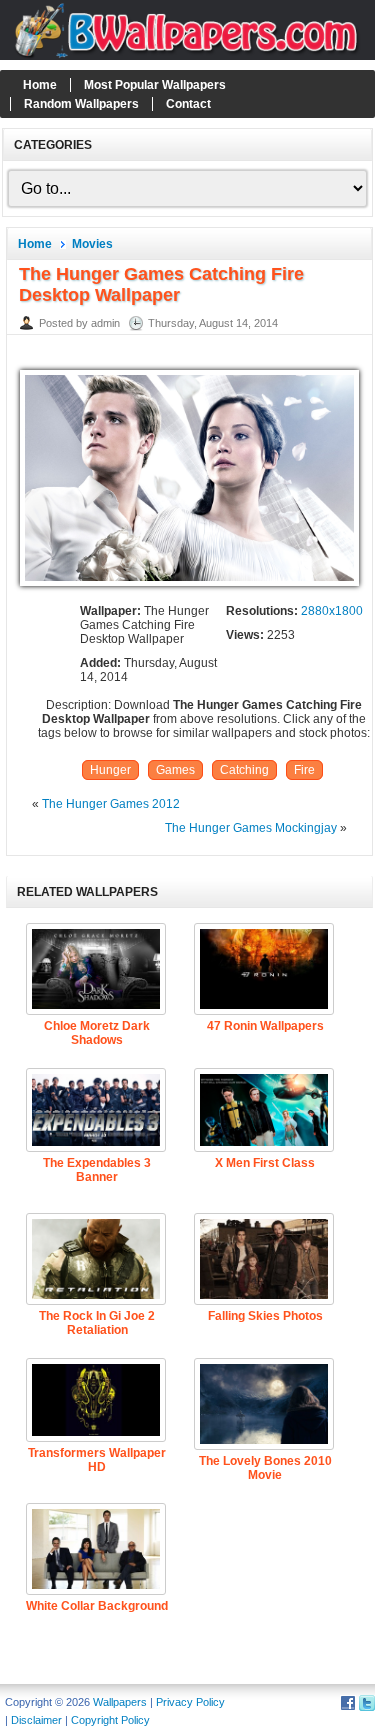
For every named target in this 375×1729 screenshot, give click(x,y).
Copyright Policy (110, 1720)
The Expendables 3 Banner (97, 1170)
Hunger (110, 770)
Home (40, 85)
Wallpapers (120, 1702)
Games (175, 770)
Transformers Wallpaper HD (97, 1460)
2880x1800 (332, 611)
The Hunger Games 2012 (111, 804)
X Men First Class (265, 1163)
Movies (92, 244)
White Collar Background (97, 1606)
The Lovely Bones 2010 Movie (265, 1468)
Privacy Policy (190, 1702)
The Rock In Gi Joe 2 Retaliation (97, 1323)
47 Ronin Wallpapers (265, 1026)
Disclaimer (36, 1720)
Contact (188, 104)
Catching (244, 770)
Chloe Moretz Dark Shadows (97, 1033)
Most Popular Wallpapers (155, 85)
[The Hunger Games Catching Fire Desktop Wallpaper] (189, 587)
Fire (304, 770)
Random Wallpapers (81, 104)
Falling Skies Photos (265, 1316)
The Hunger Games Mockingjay (251, 828)
